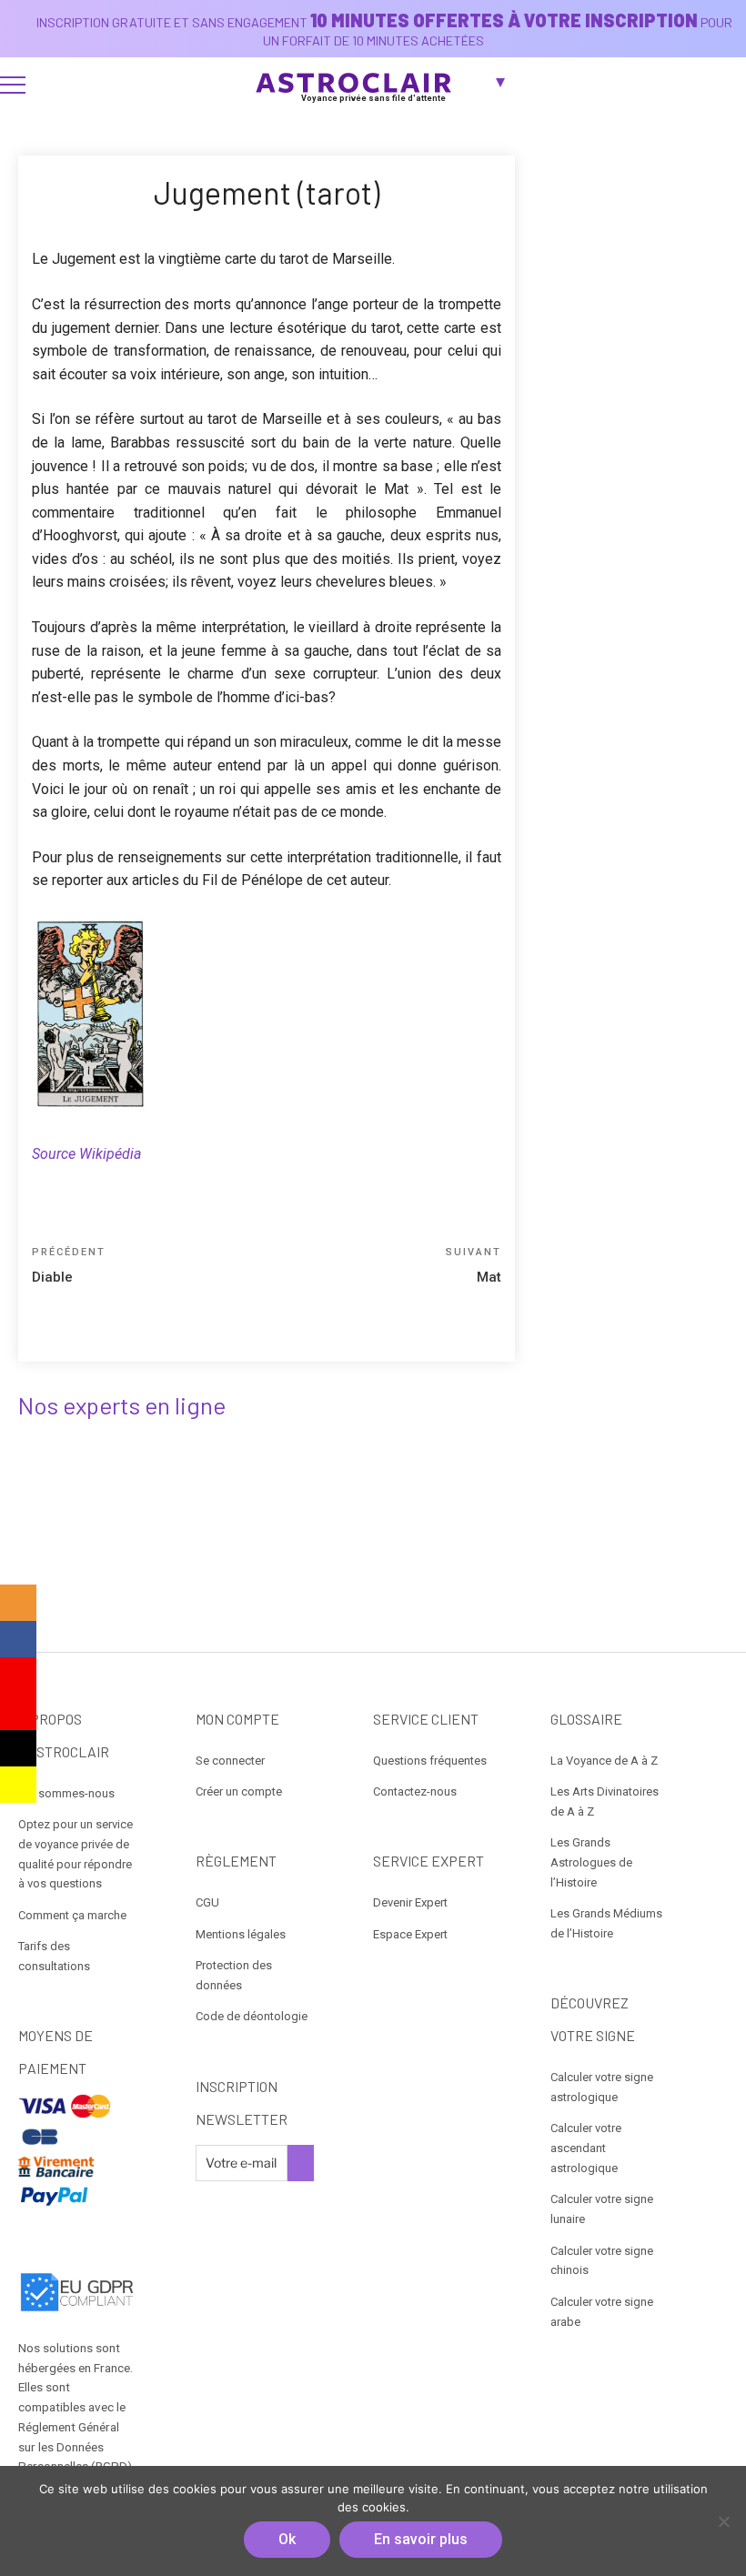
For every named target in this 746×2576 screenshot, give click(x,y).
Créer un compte (239, 1791)
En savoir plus (421, 2539)
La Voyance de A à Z (604, 1761)
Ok (287, 2539)
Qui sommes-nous (66, 1793)
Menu (13, 85)
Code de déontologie (252, 2016)
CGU (207, 1902)
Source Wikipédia (86, 1154)
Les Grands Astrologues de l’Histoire (591, 1862)
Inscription (301, 2163)
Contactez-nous (415, 1791)
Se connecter (230, 1761)
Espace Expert (410, 1934)
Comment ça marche (72, 1915)
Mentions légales (241, 1934)
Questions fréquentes (430, 1761)
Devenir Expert (410, 1902)
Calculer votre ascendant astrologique (586, 2148)
